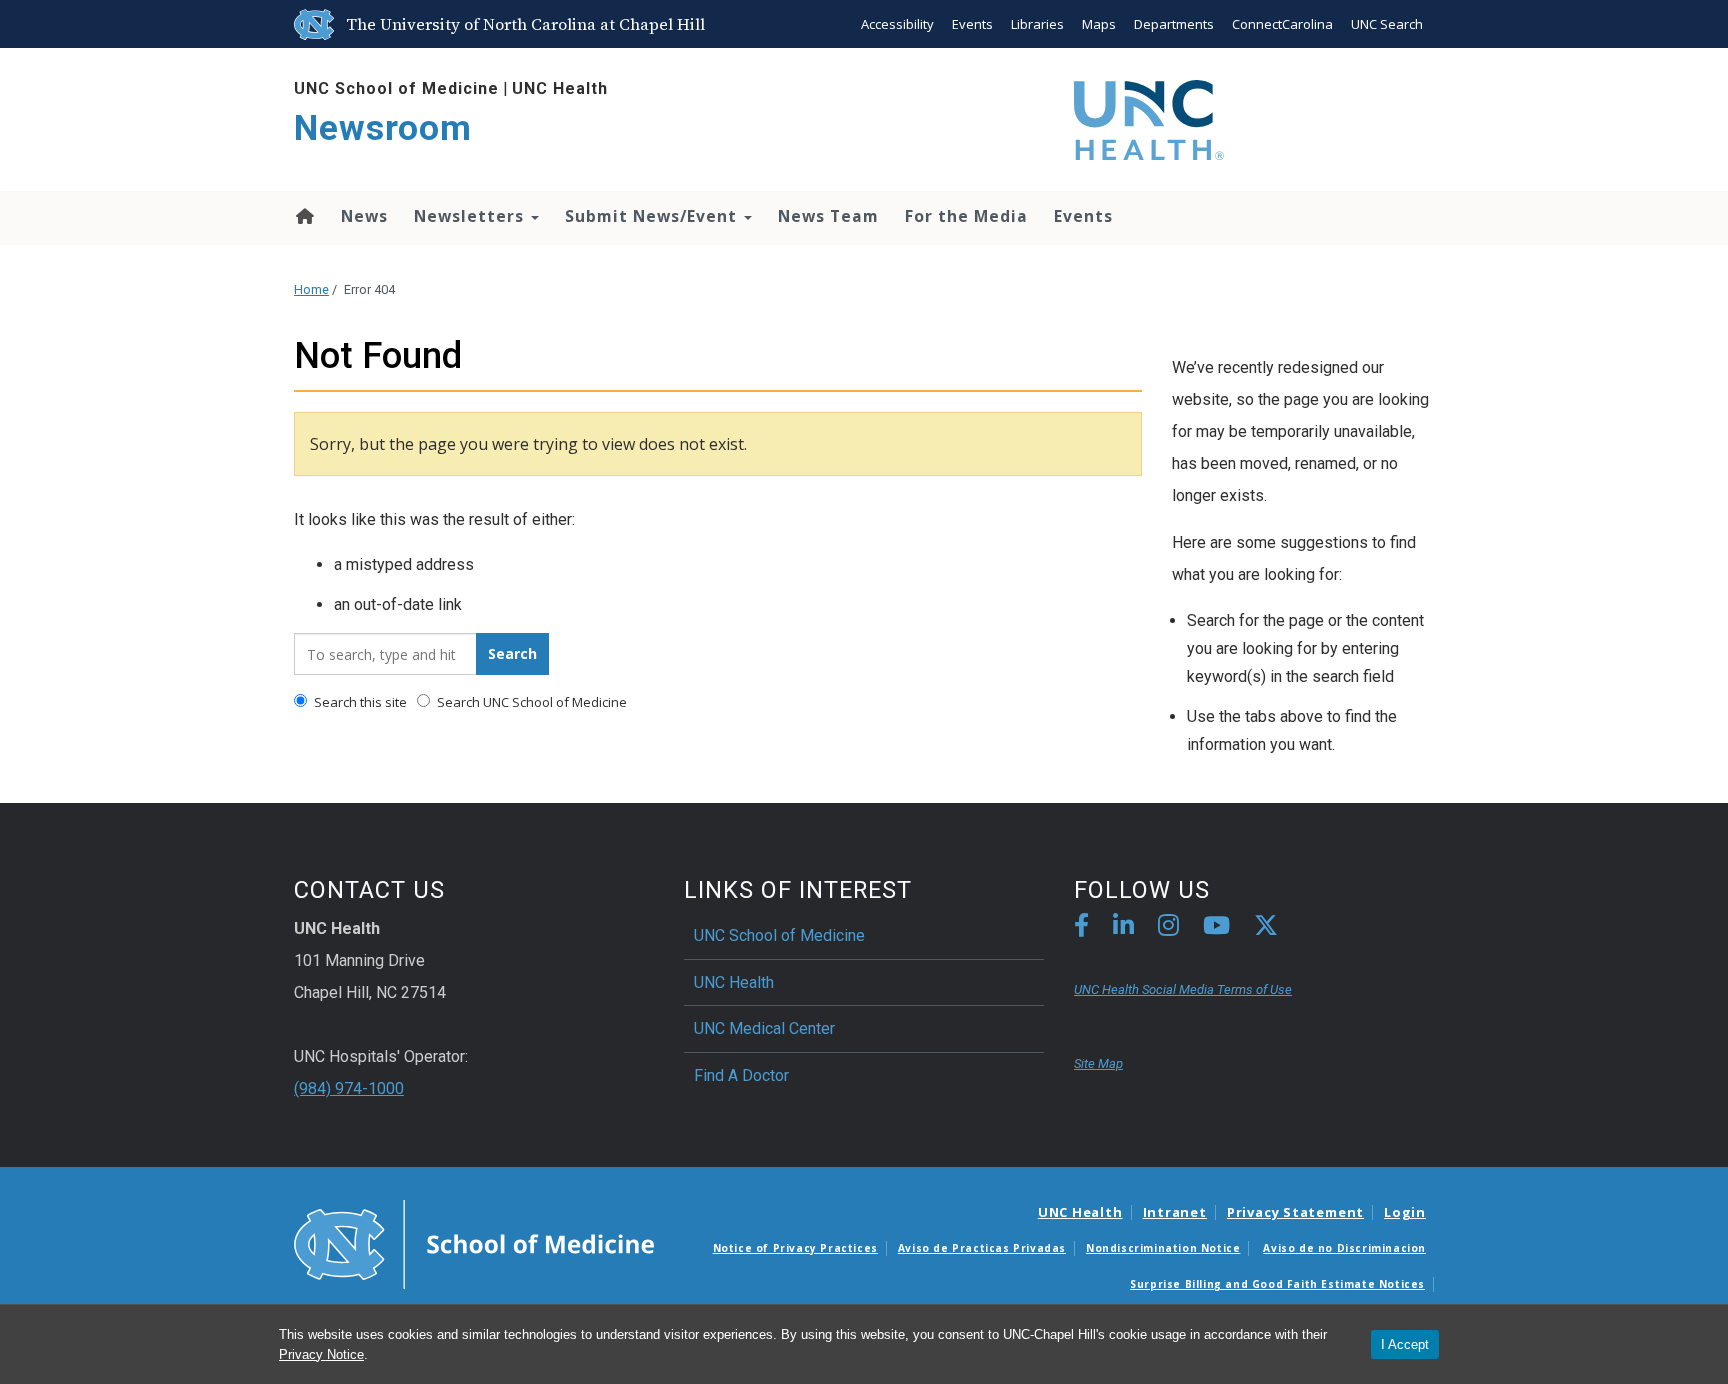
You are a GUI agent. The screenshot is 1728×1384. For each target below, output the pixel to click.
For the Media (966, 216)
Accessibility (897, 24)
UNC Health (560, 88)
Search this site (359, 702)
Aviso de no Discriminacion (1344, 1248)
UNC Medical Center (764, 1028)
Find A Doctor (741, 1075)
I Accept (1405, 1344)
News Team (828, 216)
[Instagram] (1168, 928)
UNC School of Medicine (396, 88)
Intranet (1175, 1212)
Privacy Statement (1295, 1212)
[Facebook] (1081, 928)
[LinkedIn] (1123, 928)
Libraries (1037, 24)
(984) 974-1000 (349, 1088)
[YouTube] (1216, 928)
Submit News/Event (653, 216)
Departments (1174, 24)
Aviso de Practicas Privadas (982, 1248)
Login (1405, 1212)
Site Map (1098, 1063)
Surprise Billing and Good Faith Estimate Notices (1277, 1284)
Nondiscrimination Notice (1163, 1248)
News (364, 216)
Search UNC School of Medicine (530, 702)
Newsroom (383, 128)
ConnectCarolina (1282, 24)
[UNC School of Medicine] (474, 1243)
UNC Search (1387, 24)
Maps (1099, 24)
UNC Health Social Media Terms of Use (1183, 989)
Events (972, 24)
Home (303, 216)
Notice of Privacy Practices (795, 1248)
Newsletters (471, 216)
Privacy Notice (321, 1354)
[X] (1266, 928)
